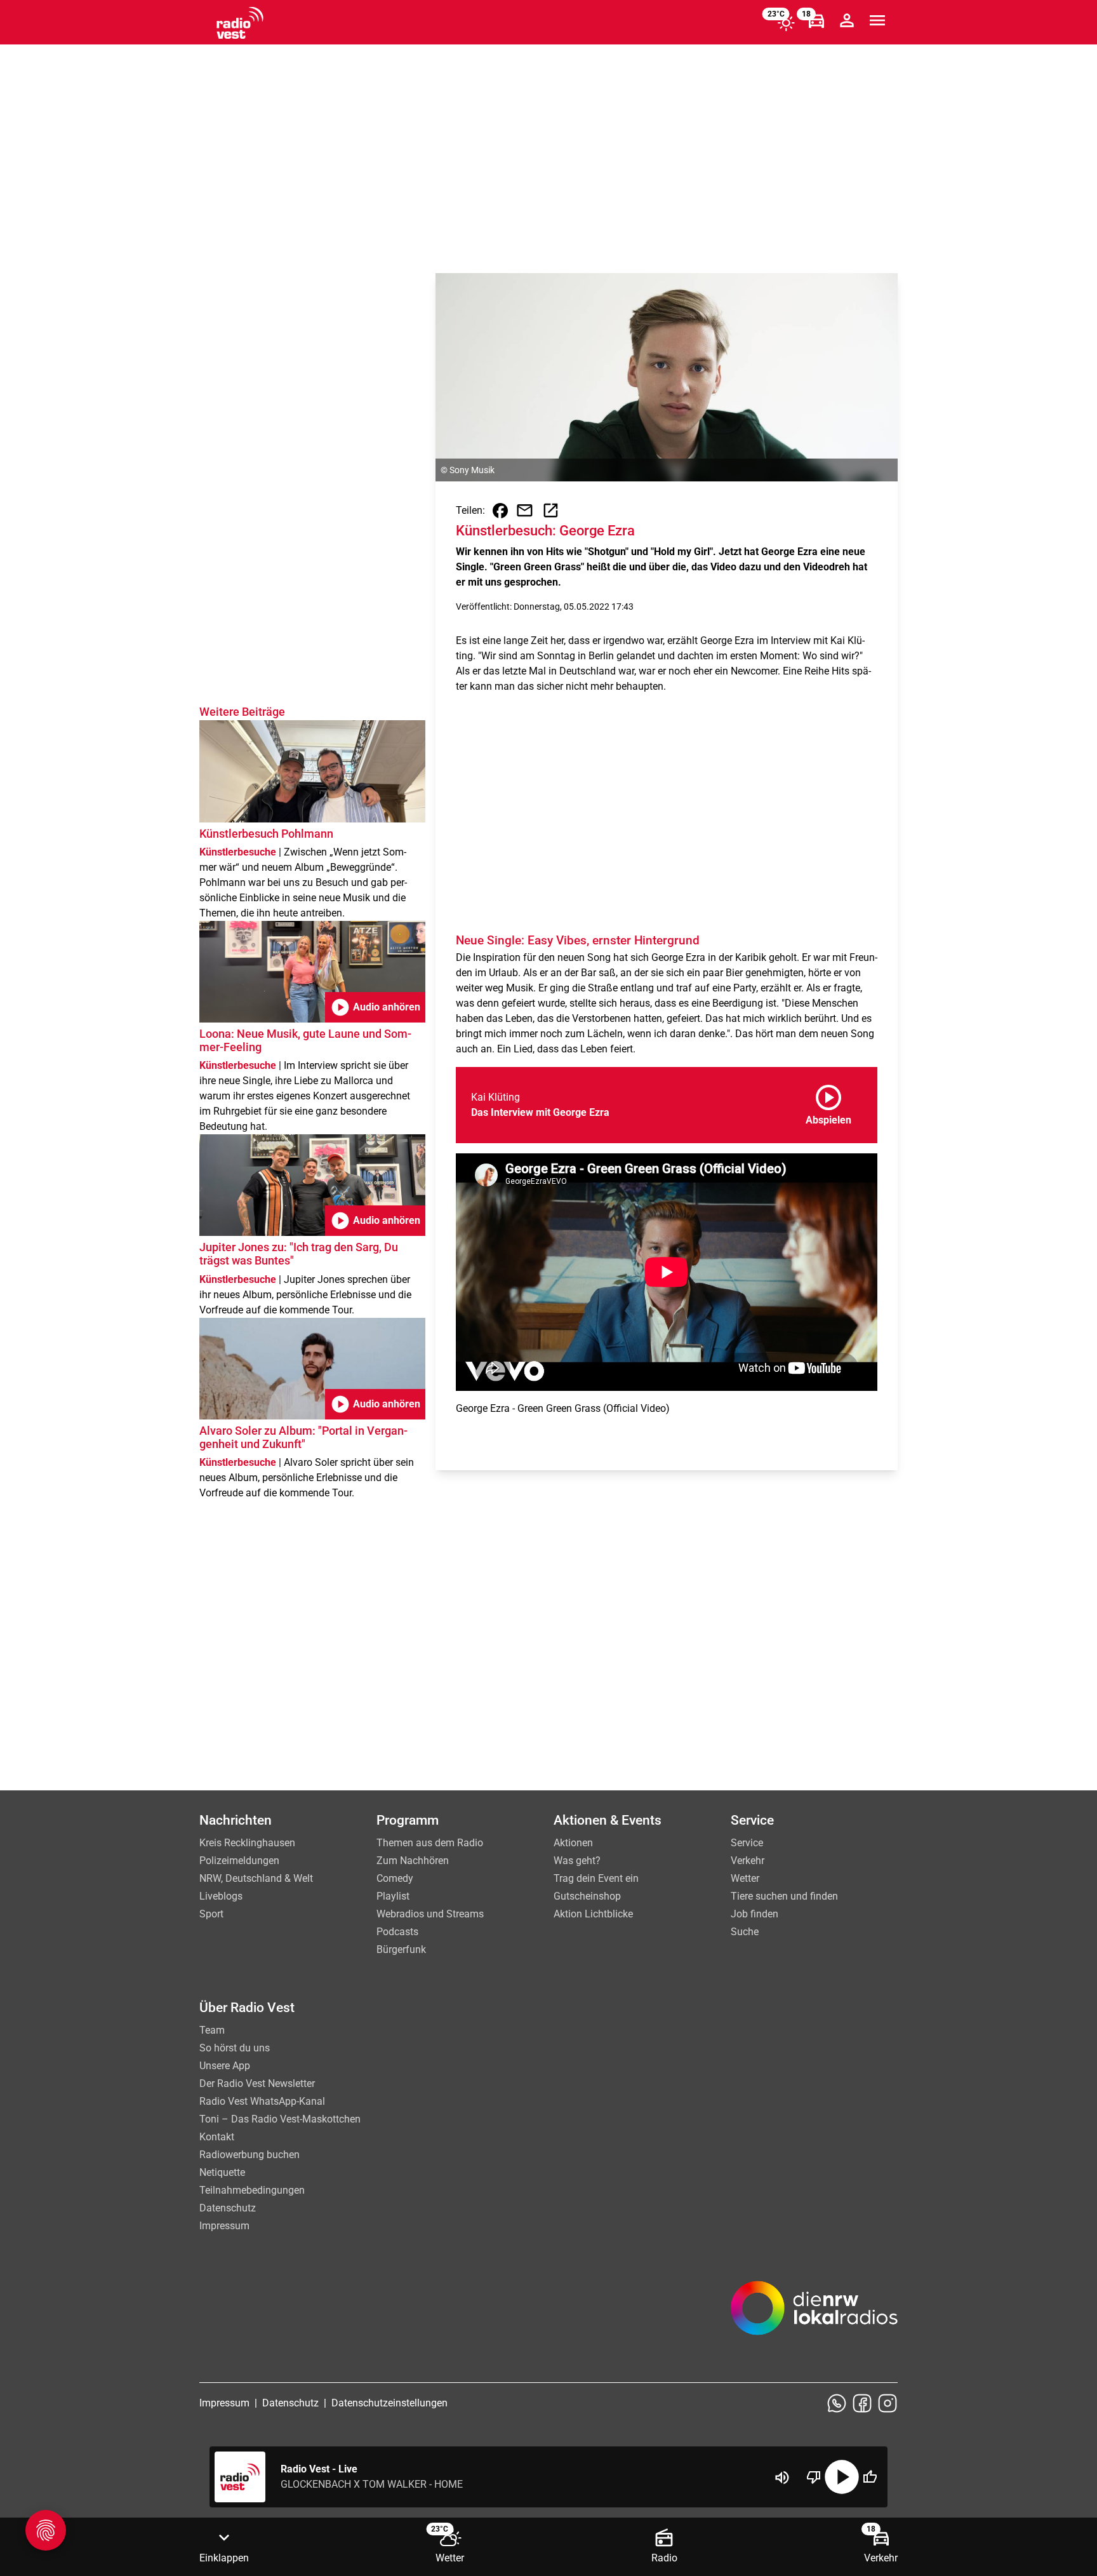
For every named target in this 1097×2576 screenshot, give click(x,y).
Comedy (395, 1878)
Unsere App (225, 2066)
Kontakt (217, 2137)
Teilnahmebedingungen (252, 2190)
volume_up (782, 2478)
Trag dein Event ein (596, 1878)
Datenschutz (228, 2208)
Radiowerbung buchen (249, 2155)
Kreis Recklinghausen (247, 1843)
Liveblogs (221, 1896)
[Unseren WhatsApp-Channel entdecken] (837, 2403)
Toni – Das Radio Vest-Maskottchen (280, 2119)
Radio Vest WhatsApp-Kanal (262, 2101)
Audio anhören (375, 1007)
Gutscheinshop (587, 1896)
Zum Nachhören (413, 1861)
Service (747, 1843)
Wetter (745, 1878)
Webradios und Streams (430, 1914)
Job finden (755, 1914)
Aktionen (573, 1843)
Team (212, 2030)
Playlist (393, 1896)
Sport (211, 1914)
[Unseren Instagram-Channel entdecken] (888, 2403)
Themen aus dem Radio (430, 1843)
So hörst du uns (235, 2048)
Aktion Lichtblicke (593, 1914)
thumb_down (814, 2477)
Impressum (224, 2226)
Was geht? (577, 1861)
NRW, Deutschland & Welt (256, 1878)
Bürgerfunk (401, 1949)
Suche (745, 1932)
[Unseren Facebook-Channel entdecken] (862, 2403)
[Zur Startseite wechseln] (240, 23)
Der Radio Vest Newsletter (257, 2083)
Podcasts (397, 1932)
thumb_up (870, 2477)
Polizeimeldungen (239, 1861)
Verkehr (748, 1861)
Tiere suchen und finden (784, 1896)
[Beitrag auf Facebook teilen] (500, 511)
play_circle (842, 2477)
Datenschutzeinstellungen (389, 2403)
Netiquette (222, 2172)
